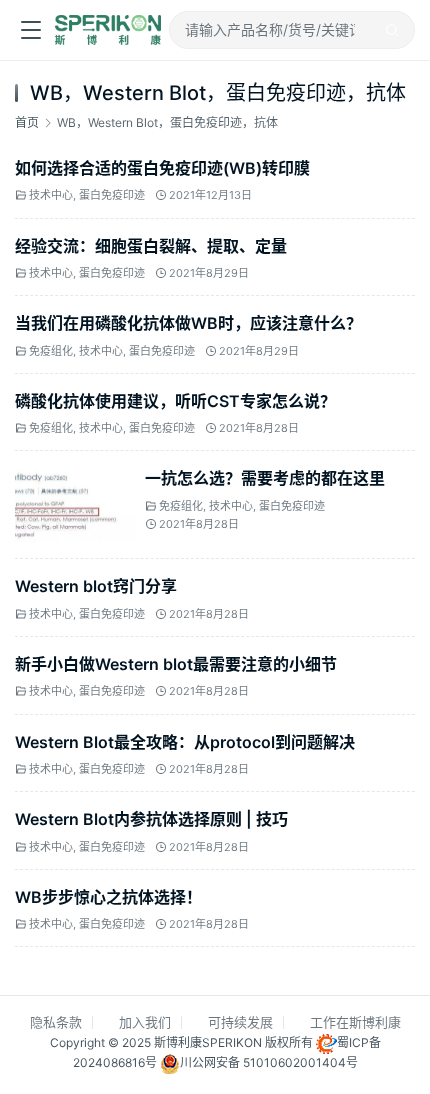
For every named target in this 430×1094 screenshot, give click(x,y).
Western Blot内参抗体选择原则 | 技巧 (151, 819)
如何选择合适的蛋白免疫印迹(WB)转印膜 (162, 168)
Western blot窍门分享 (96, 586)
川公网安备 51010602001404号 (269, 1063)
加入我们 (145, 1022)
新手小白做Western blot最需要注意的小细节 (176, 664)
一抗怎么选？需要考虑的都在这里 (265, 478)
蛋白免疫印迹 (112, 196)
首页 (27, 122)
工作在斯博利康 (355, 1022)
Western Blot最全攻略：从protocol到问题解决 (185, 742)
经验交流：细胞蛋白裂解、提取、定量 (151, 246)
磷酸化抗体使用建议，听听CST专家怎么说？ (175, 401)
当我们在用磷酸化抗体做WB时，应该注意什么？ (188, 323)
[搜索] (392, 30)
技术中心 (51, 196)
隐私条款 (56, 1022)
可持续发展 (240, 1022)
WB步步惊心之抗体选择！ (108, 897)
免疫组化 (51, 351)
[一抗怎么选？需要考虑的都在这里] (75, 477)
